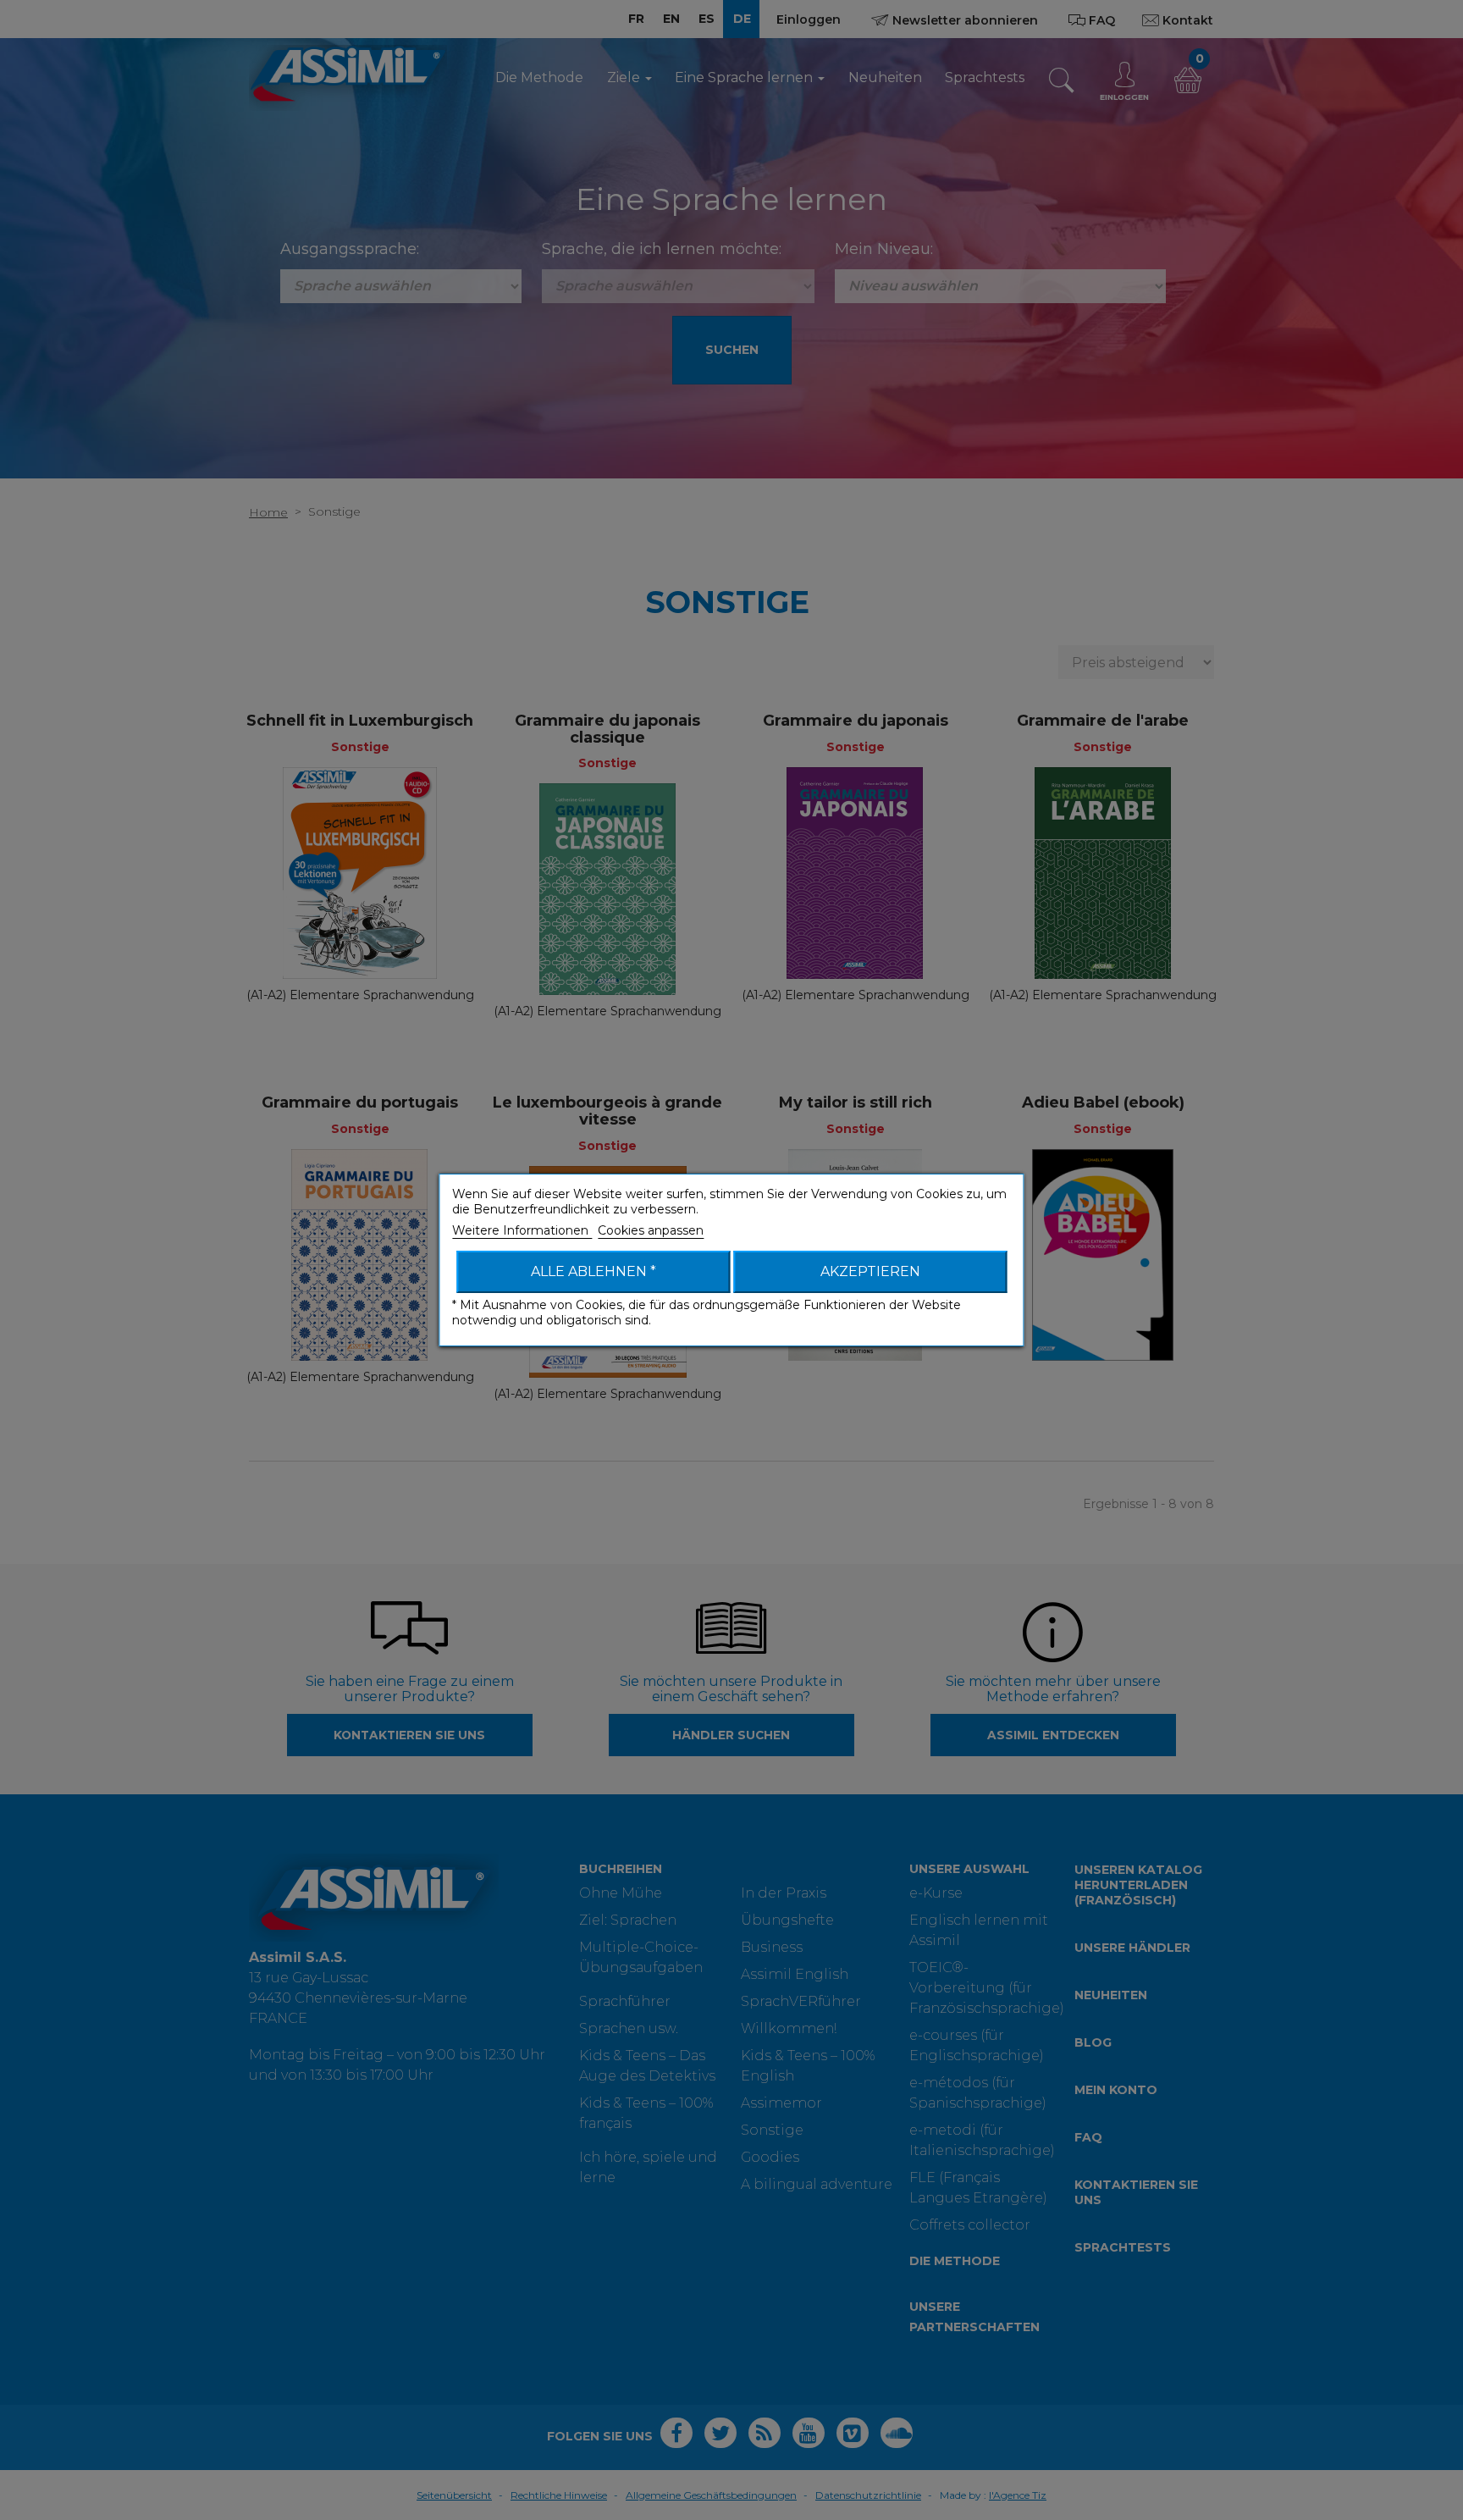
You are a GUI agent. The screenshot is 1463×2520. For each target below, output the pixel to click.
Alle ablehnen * (593, 1271)
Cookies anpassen (651, 1230)
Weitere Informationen (522, 1230)
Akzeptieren (870, 1271)
